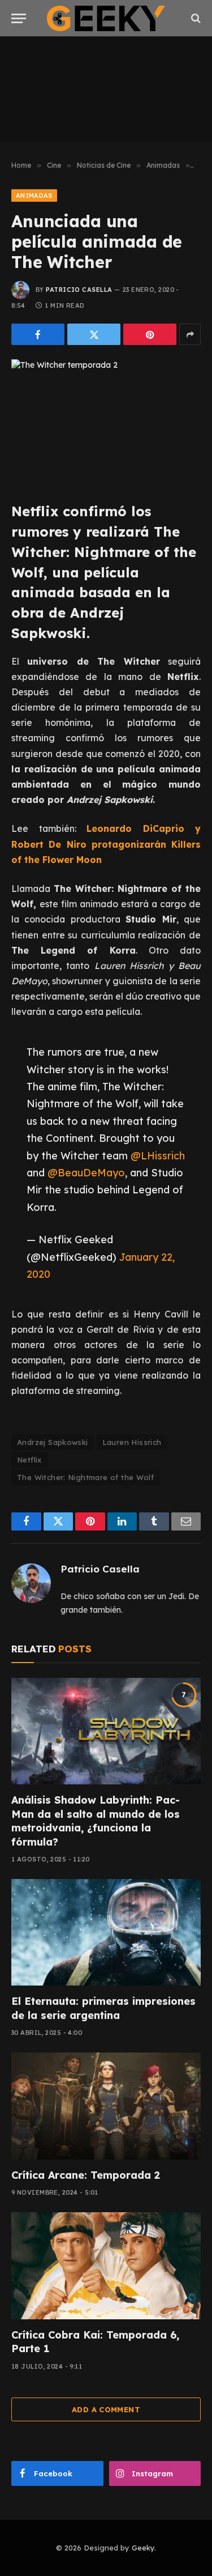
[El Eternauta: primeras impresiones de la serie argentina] (106, 1932)
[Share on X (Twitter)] (94, 334)
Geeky (143, 2548)
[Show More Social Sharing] (190, 334)
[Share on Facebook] (38, 334)
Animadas (34, 195)
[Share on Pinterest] (150, 334)
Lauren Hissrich (132, 1442)
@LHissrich (158, 1155)
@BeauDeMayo (86, 1172)
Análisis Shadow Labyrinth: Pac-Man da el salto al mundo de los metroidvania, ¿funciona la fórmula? (96, 1821)
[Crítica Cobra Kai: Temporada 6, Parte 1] (106, 2265)
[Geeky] (106, 18)
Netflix (29, 1460)
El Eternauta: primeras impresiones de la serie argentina (103, 2008)
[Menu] (19, 18)
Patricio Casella (79, 290)
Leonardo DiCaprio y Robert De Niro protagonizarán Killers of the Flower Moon (106, 844)
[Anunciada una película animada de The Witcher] (106, 421)
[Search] (195, 18)
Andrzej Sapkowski (53, 1442)
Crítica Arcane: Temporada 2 (86, 2175)
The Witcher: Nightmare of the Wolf (85, 1477)
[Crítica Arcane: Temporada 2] (106, 2106)
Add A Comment (106, 2409)
